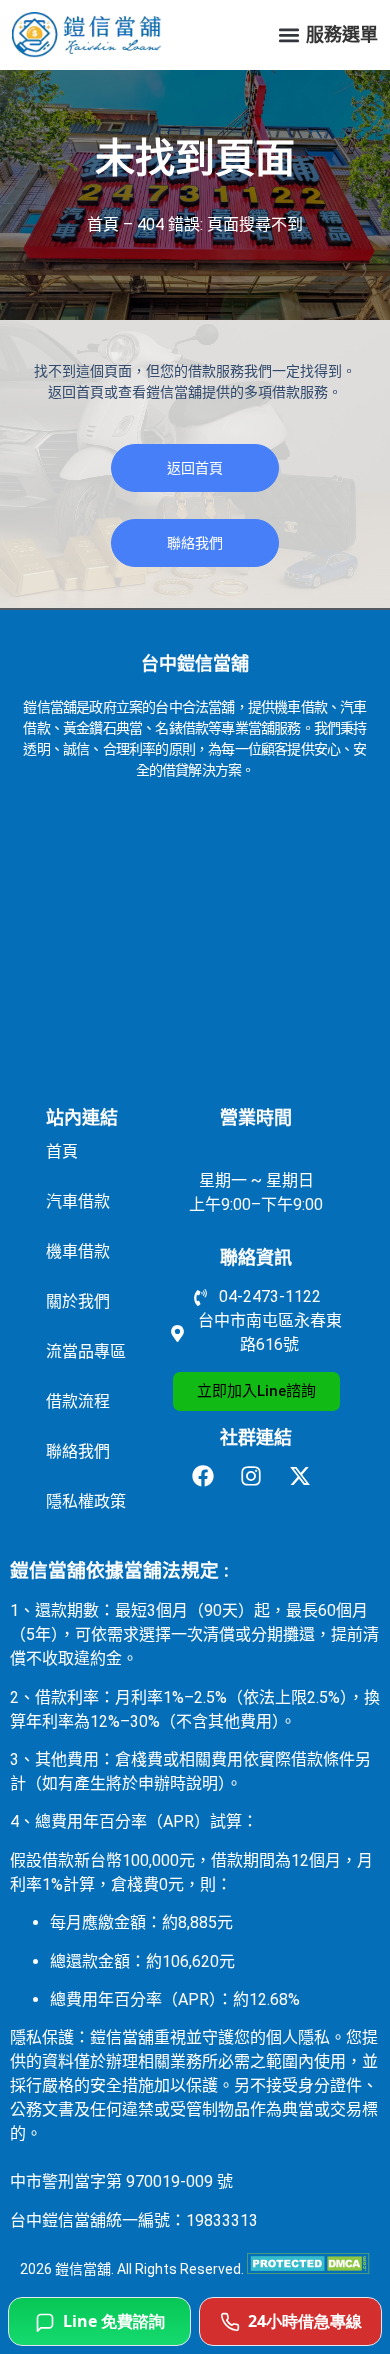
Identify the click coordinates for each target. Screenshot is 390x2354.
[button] (288, 35)
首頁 (103, 224)
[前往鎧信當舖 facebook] (208, 1476)
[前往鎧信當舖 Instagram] (256, 1476)
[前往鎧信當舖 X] (305, 1476)
